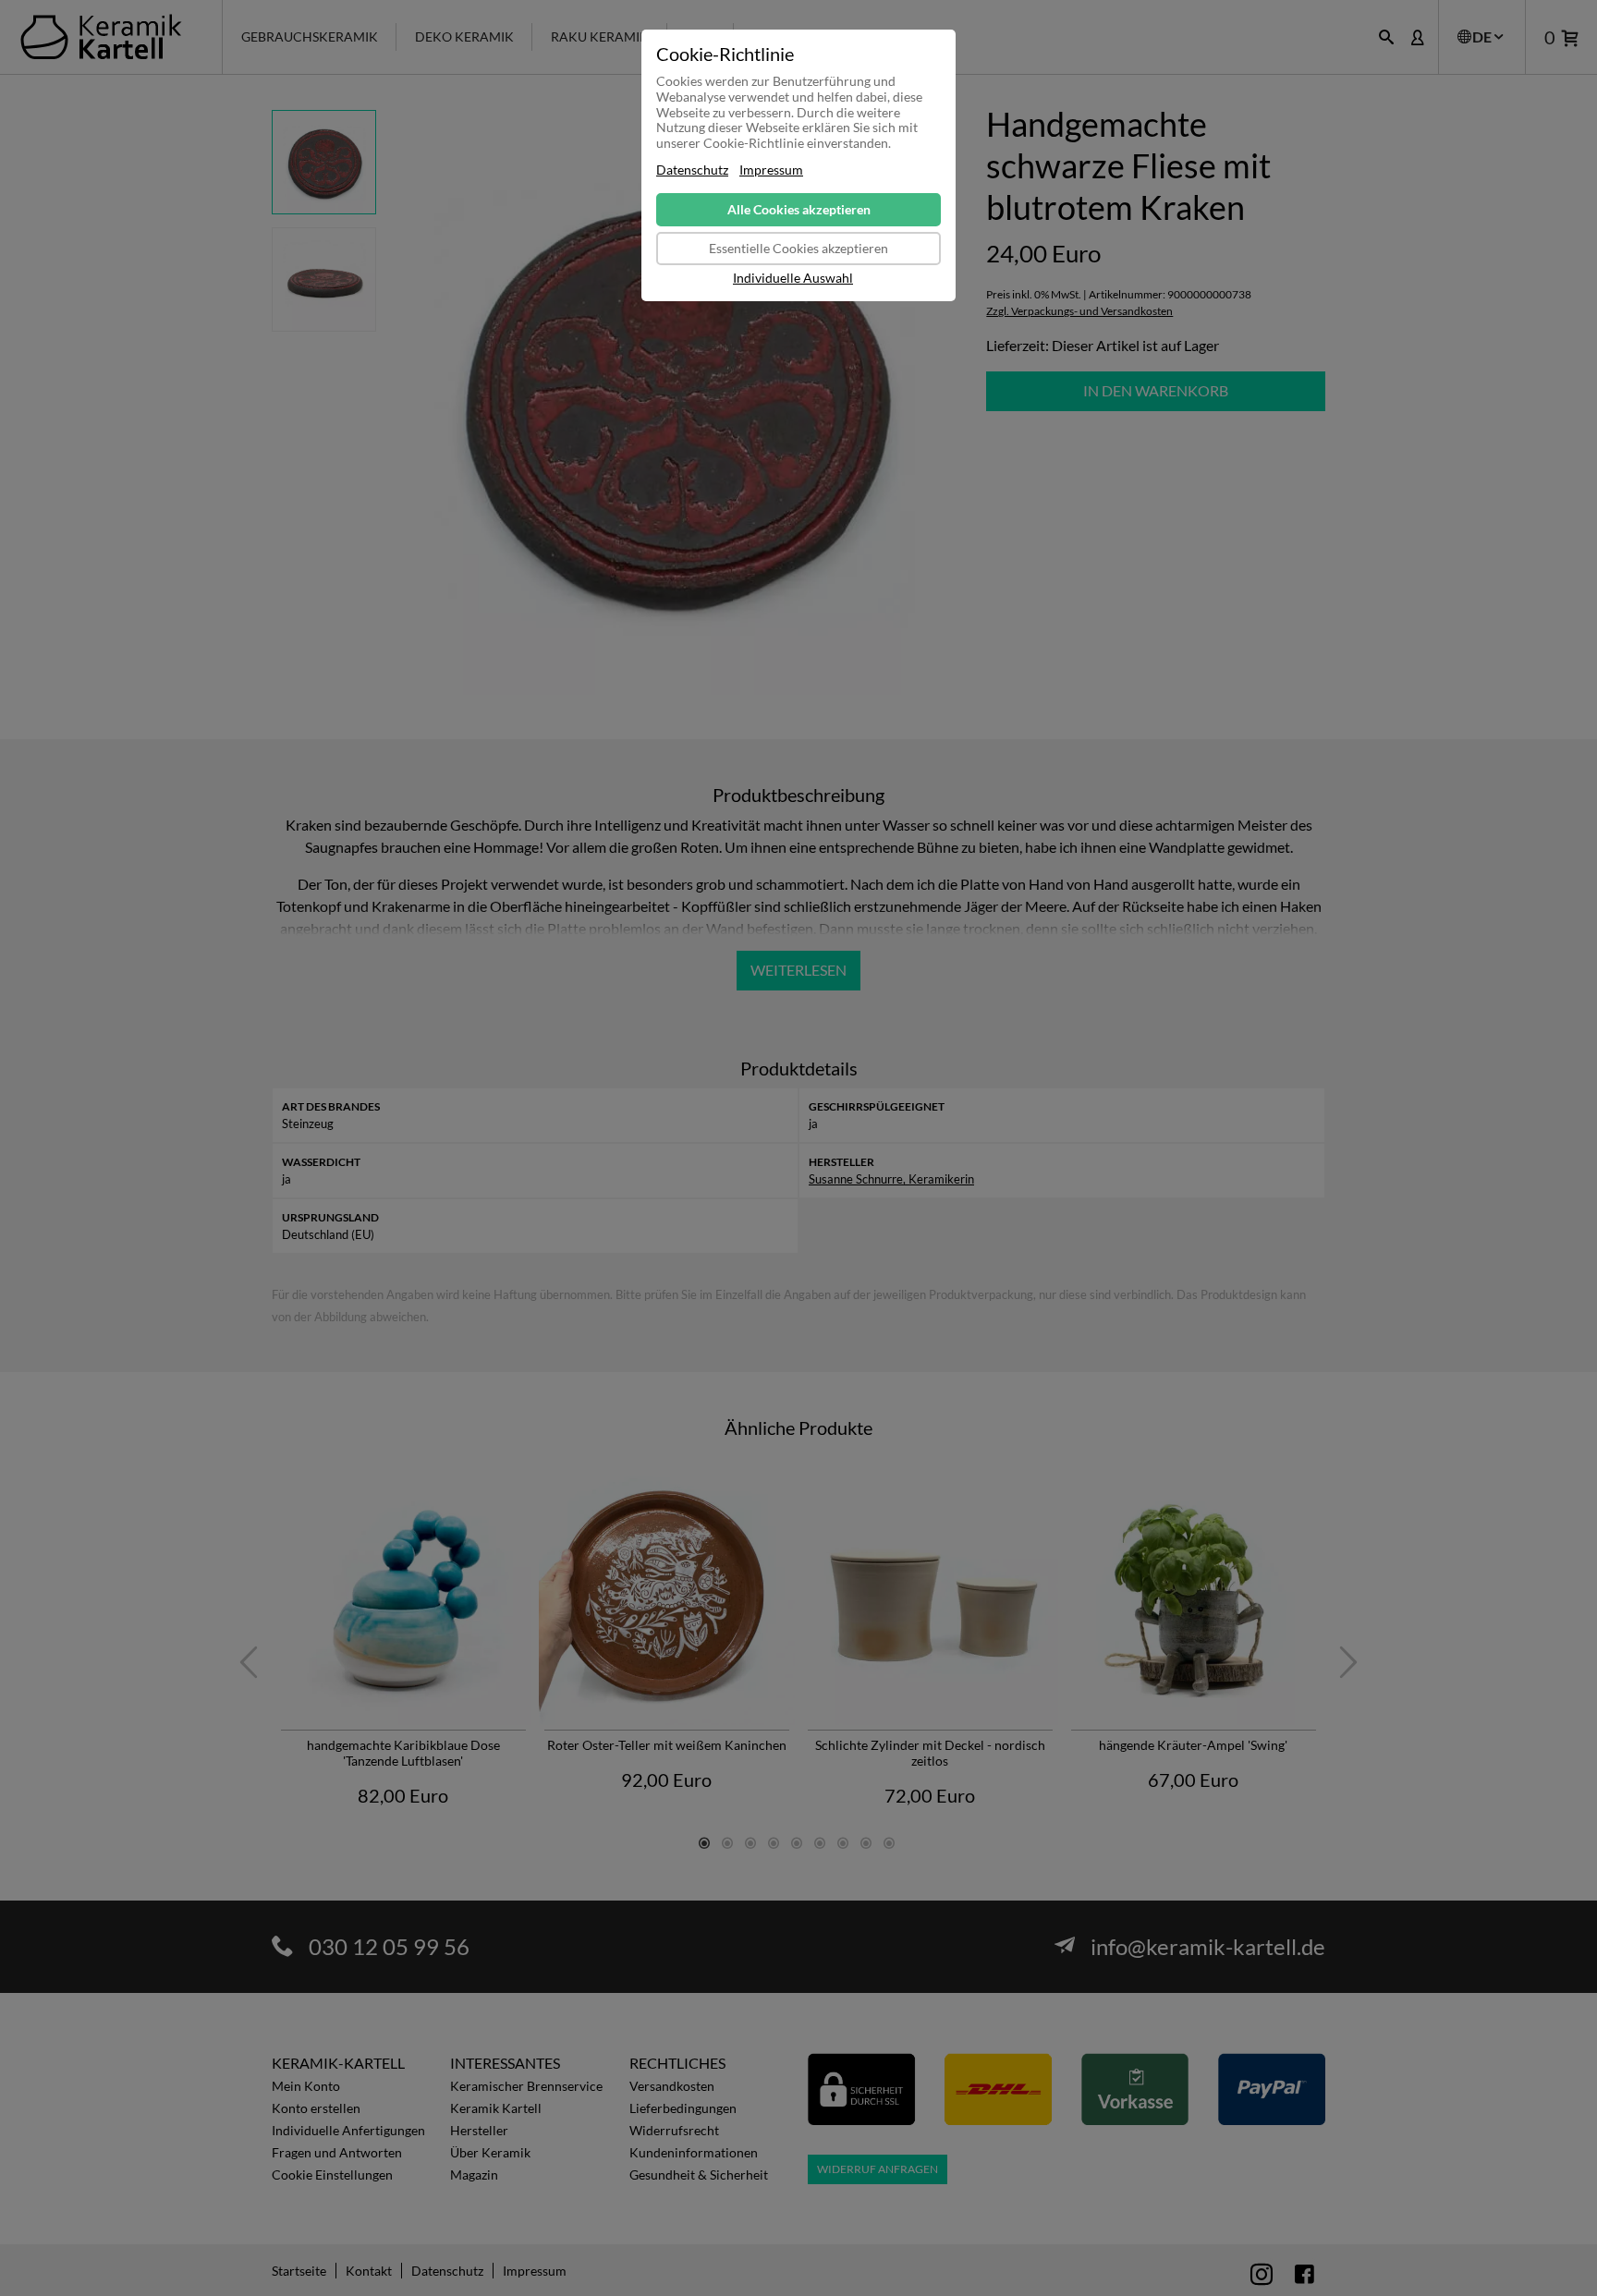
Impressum (771, 170)
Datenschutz (692, 170)
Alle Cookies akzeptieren (799, 209)
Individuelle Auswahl (793, 278)
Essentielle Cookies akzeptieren (798, 248)
